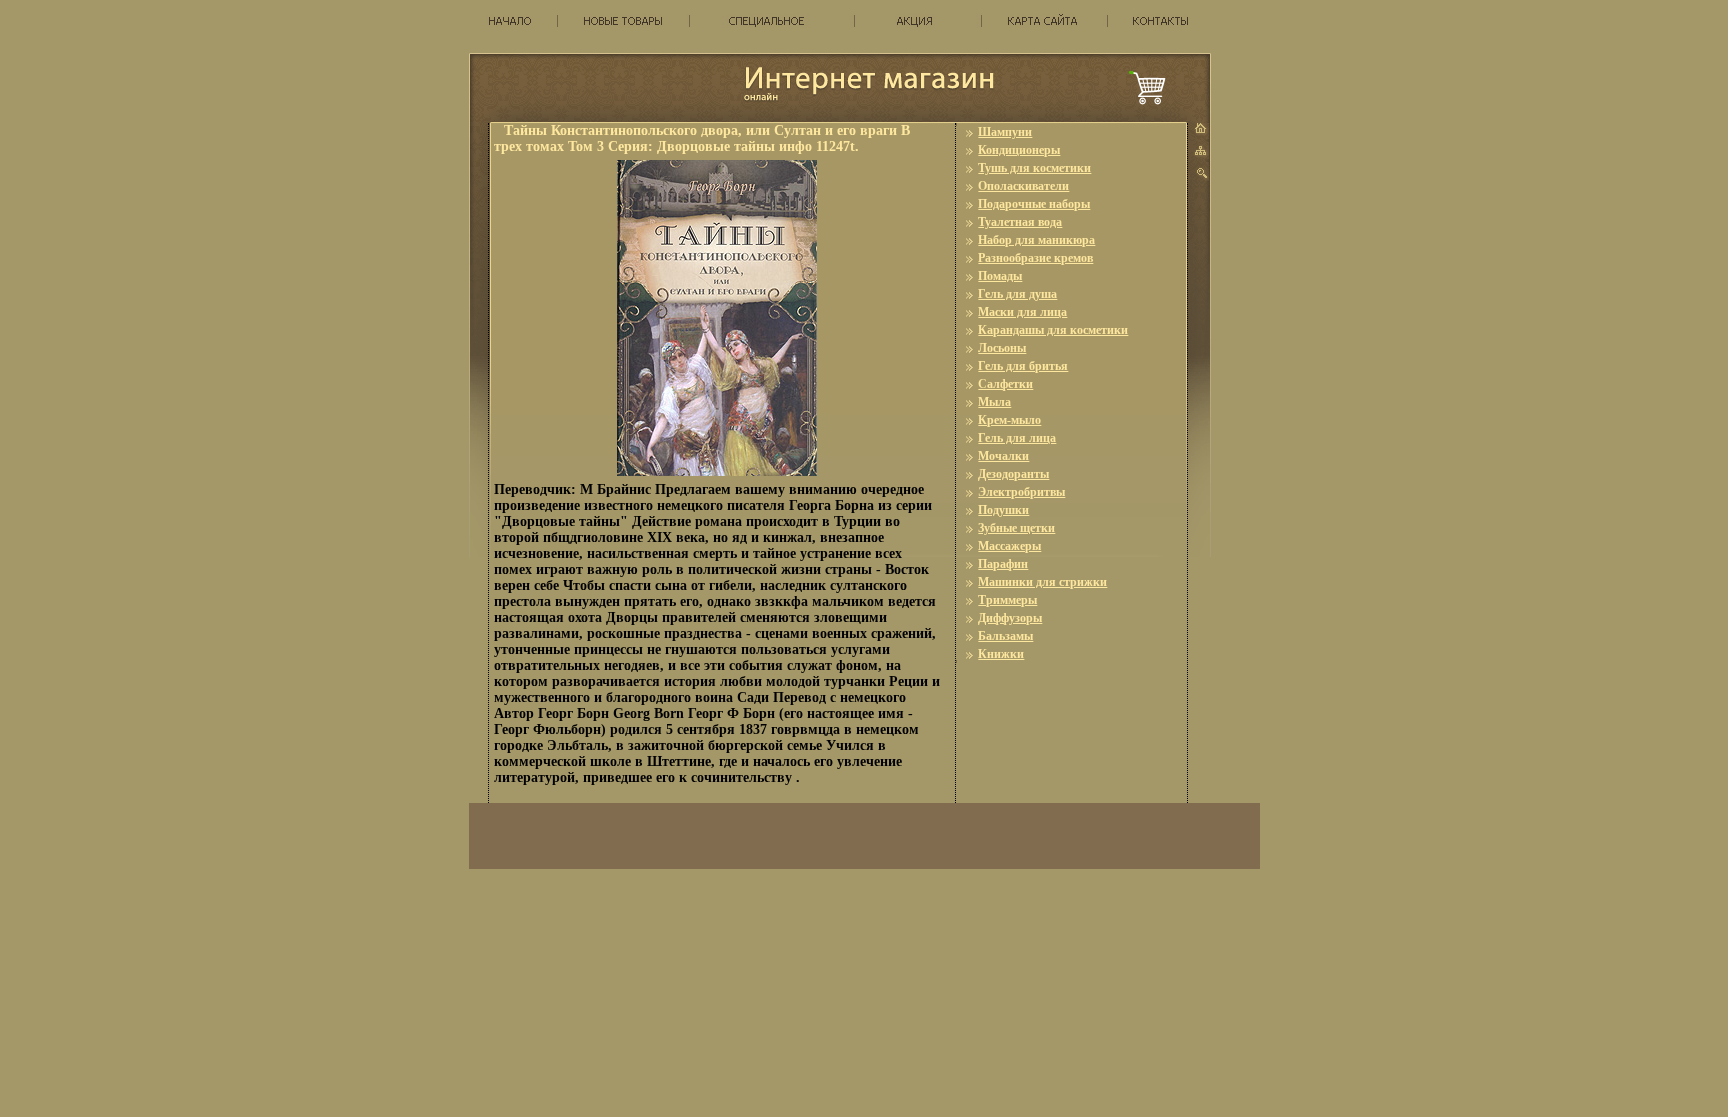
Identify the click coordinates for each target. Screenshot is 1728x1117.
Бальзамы (1005, 636)
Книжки (1001, 654)
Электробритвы (1021, 492)
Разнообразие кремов (1035, 258)
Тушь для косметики (1034, 168)
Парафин (1003, 564)
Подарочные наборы (1034, 204)
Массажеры (1009, 546)
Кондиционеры (1019, 150)
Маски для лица (1022, 312)
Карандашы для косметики (1053, 330)
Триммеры (1007, 600)
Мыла (994, 402)
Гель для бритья (1023, 366)
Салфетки (1005, 384)
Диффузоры (1010, 618)
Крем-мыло (1009, 420)
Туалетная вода (1020, 222)
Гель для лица (1017, 438)
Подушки (1003, 510)
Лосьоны (1002, 348)
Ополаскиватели (1023, 186)
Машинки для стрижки (1042, 582)
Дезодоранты (1013, 474)
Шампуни (1005, 132)
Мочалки (1003, 456)
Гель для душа (1017, 294)
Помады (1000, 276)
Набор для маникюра (1036, 240)
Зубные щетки (1016, 528)
